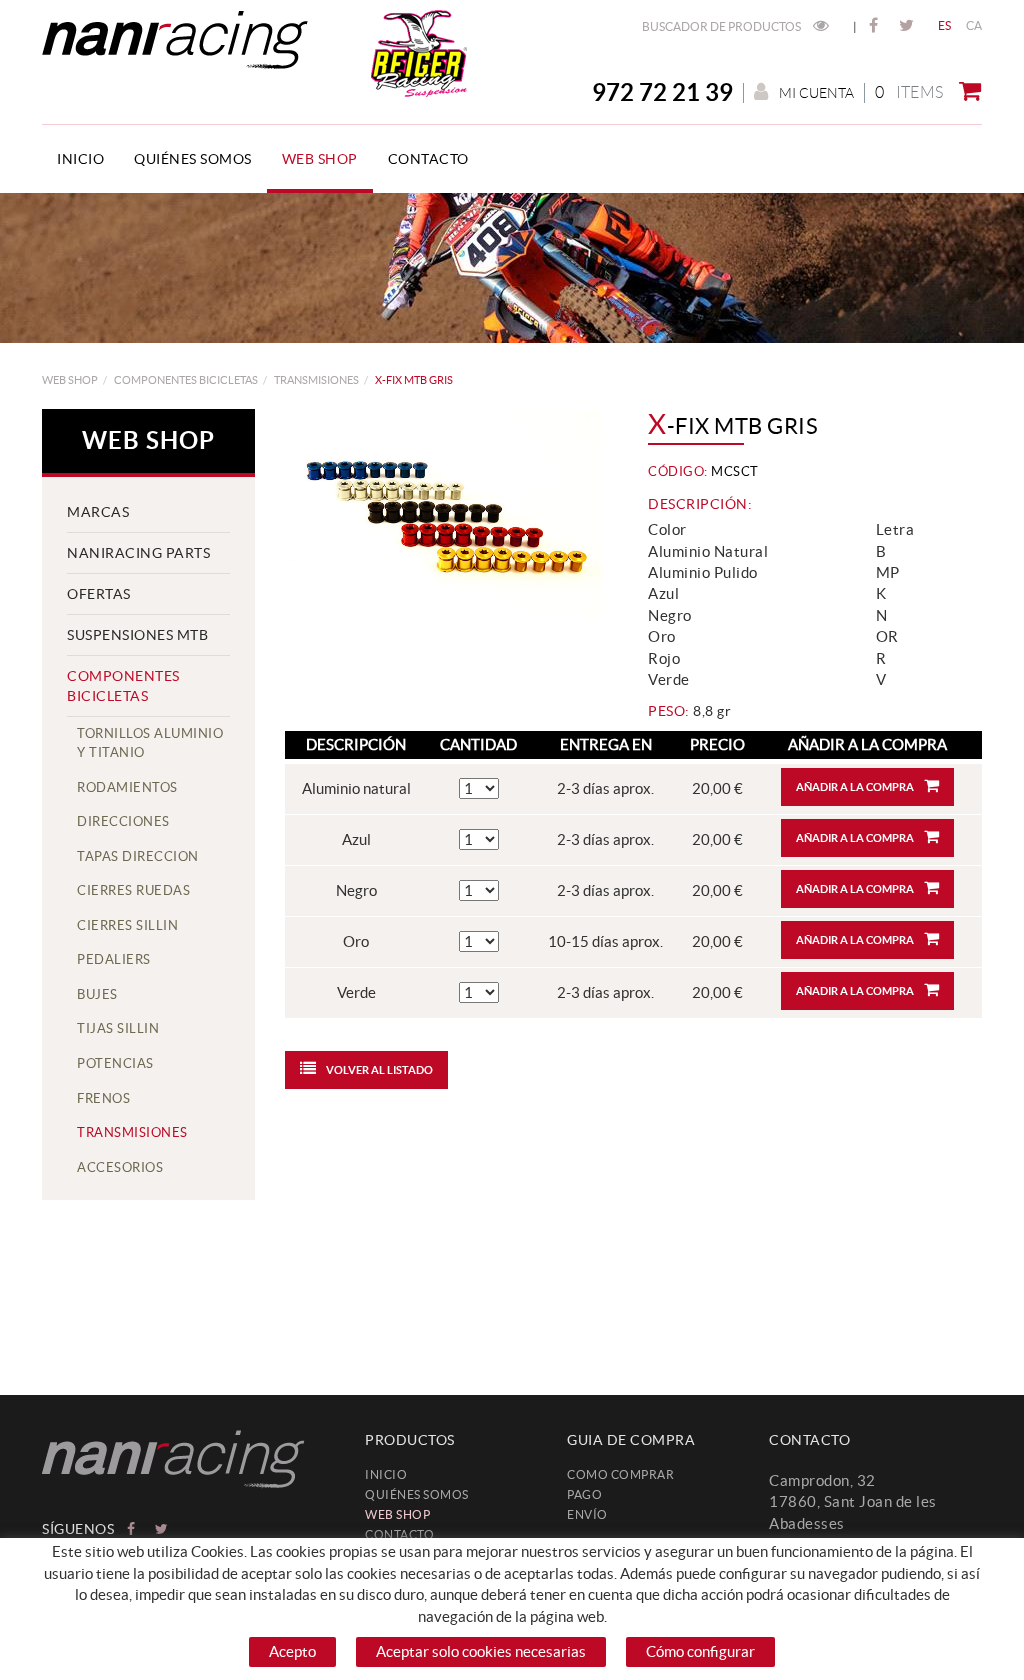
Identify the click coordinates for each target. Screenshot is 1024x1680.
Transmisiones (316, 380)
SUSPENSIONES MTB (137, 635)
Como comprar (620, 1474)
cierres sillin (127, 925)
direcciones (123, 821)
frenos (103, 1098)
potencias (115, 1063)
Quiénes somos (417, 1494)
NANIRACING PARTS (138, 553)
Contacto (399, 1534)
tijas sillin (118, 1028)
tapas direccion (138, 856)
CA (974, 25)
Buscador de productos (722, 26)
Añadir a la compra (855, 787)
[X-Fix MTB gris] (444, 515)
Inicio (386, 1474)
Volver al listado (379, 1070)
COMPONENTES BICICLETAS (186, 380)
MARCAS (98, 512)
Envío (587, 1514)
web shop (70, 380)
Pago (584, 1494)
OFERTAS (99, 594)
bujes (97, 994)
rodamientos (127, 787)
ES (945, 25)
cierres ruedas (133, 890)
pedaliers (114, 959)
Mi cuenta (816, 93)
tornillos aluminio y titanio (150, 743)
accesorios (120, 1167)
